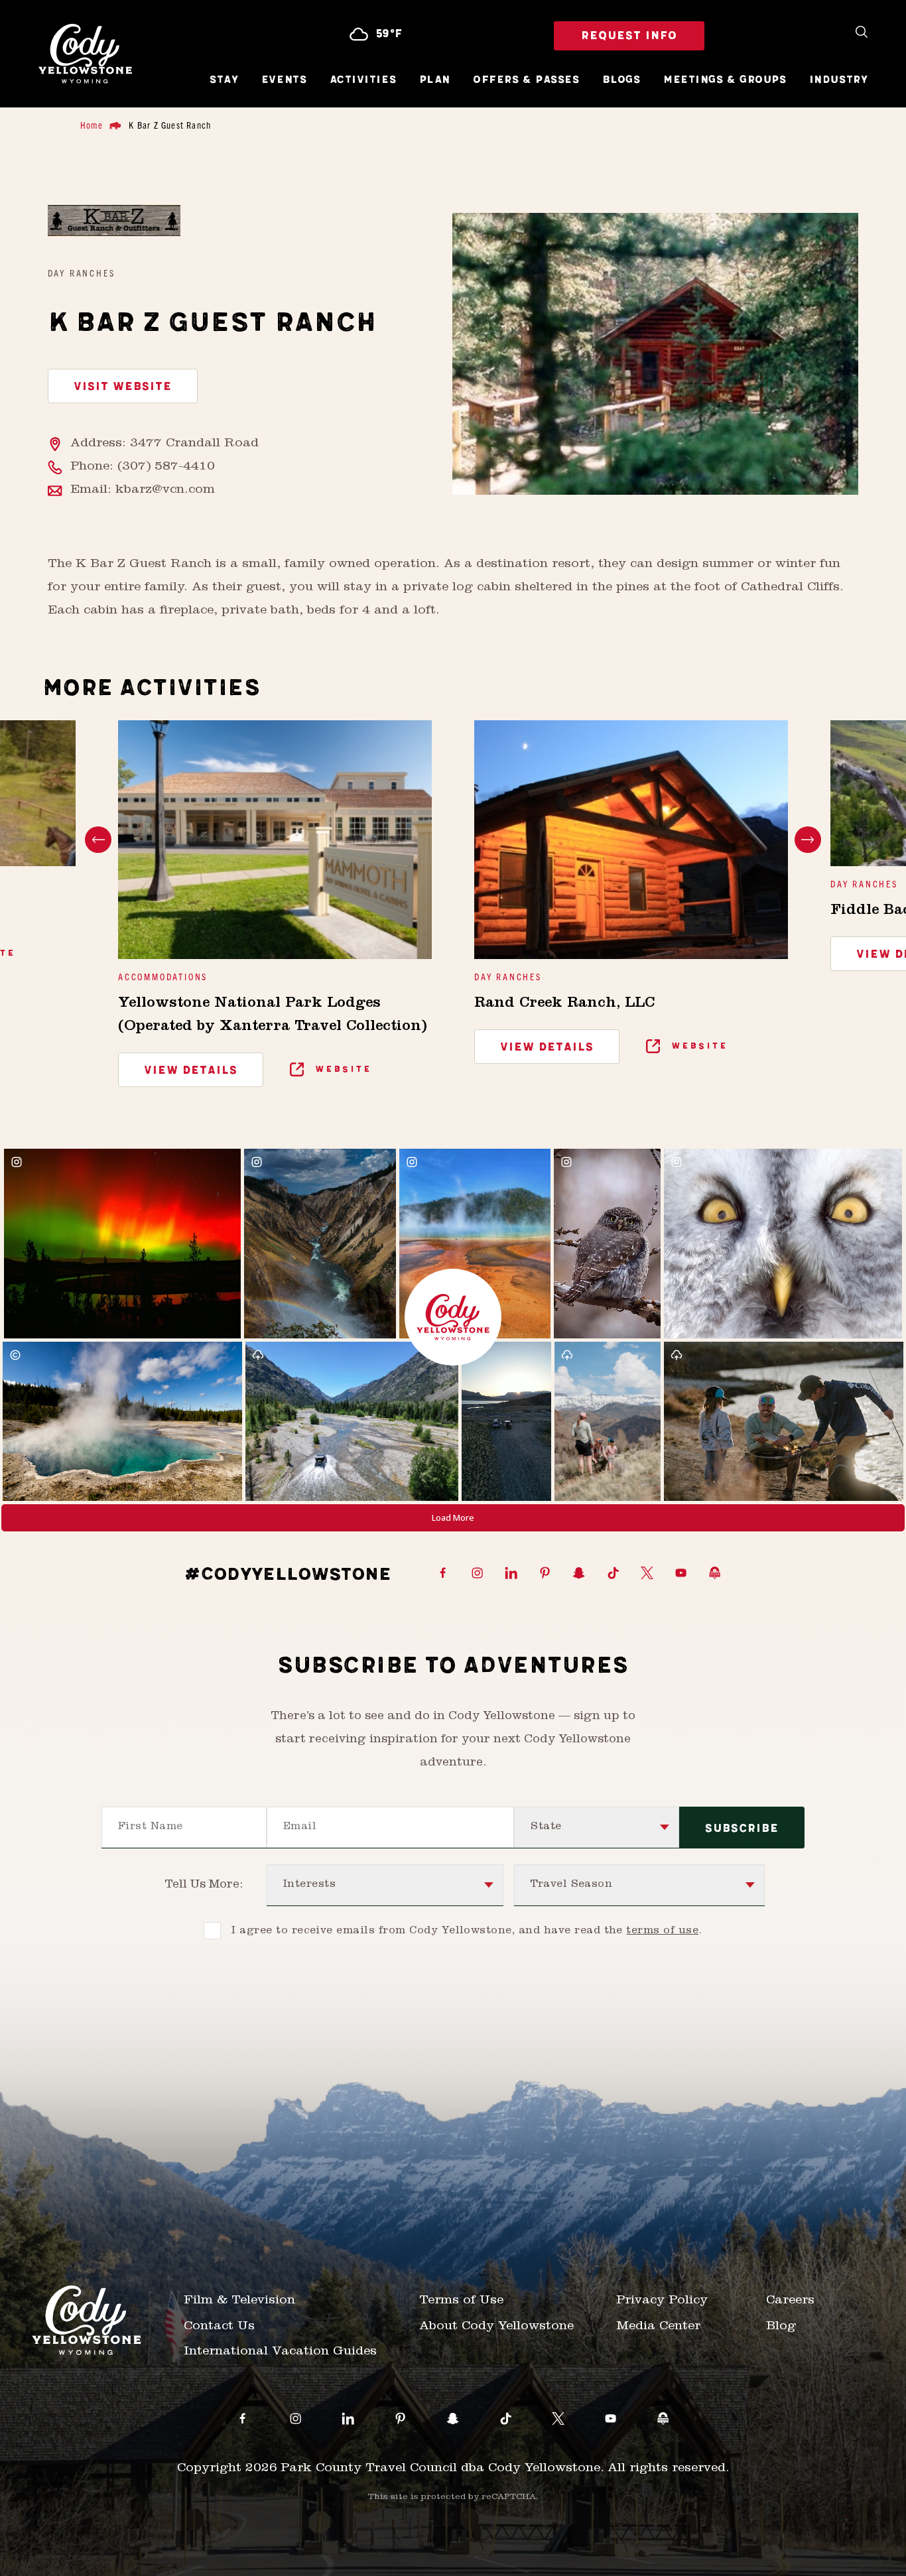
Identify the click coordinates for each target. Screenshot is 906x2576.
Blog (781, 2327)
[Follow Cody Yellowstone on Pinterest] (545, 1574)
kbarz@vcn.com (165, 490)
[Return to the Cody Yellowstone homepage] (85, 54)
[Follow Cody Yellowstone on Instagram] (477, 1574)
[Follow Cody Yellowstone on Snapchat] (579, 1574)
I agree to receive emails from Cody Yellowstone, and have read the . (467, 1931)
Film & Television (239, 2301)
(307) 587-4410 (166, 467)
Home (92, 125)
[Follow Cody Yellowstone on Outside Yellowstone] (715, 1574)
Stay (224, 80)
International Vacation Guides (280, 2352)
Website (342, 1069)
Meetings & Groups (725, 80)
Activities (363, 80)
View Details (191, 1070)
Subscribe (742, 1829)
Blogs (621, 80)
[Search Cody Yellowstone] (862, 33)
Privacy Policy (662, 2301)
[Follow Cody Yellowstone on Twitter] (647, 1574)
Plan (435, 80)
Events (284, 80)
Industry (838, 80)
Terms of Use (461, 2301)
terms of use (662, 1931)
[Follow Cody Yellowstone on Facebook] (443, 1574)
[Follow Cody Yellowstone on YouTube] (681, 1574)
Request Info (629, 36)
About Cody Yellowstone (496, 2327)
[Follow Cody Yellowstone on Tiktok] (613, 1574)
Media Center (658, 2327)
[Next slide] (808, 840)
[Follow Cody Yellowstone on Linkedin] (511, 1574)
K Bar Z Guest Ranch (170, 125)
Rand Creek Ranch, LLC (564, 1004)
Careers (790, 2301)
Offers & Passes (526, 80)
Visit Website (123, 387)
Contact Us (219, 2327)
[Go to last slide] (98, 840)
